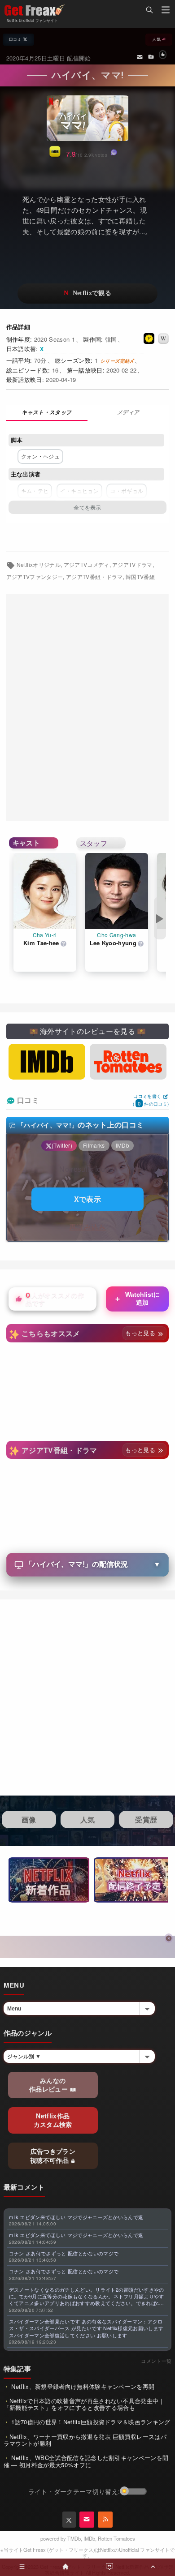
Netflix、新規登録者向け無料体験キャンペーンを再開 (82, 2386)
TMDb (74, 2538)
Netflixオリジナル (39, 565)
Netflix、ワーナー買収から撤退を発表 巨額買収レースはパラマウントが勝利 (85, 2440)
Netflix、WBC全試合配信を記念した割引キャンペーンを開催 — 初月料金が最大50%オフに (86, 2461)
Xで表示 (87, 1199)
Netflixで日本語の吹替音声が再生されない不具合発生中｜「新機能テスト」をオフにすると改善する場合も (84, 2404)
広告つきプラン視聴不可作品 (53, 2156)
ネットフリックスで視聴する (87, 294)
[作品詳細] (47, 413)
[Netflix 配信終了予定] (134, 1880)
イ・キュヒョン (79, 491)
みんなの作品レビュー (49, 2085)
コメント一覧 (156, 2361)
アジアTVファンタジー (35, 577)
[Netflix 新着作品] (49, 1880)
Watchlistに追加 (137, 1299)
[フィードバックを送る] (140, 56)
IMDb (89, 2538)
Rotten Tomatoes (116, 2538)
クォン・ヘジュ (40, 456)
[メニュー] (166, 11)
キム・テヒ (35, 491)
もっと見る (141, 1333)
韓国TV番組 (140, 577)
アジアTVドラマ (132, 565)
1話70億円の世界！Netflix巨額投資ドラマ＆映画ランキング (90, 2422)
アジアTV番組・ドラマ (94, 577)
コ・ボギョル (127, 491)
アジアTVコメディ (87, 565)
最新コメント (24, 2187)
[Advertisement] (87, 708)
